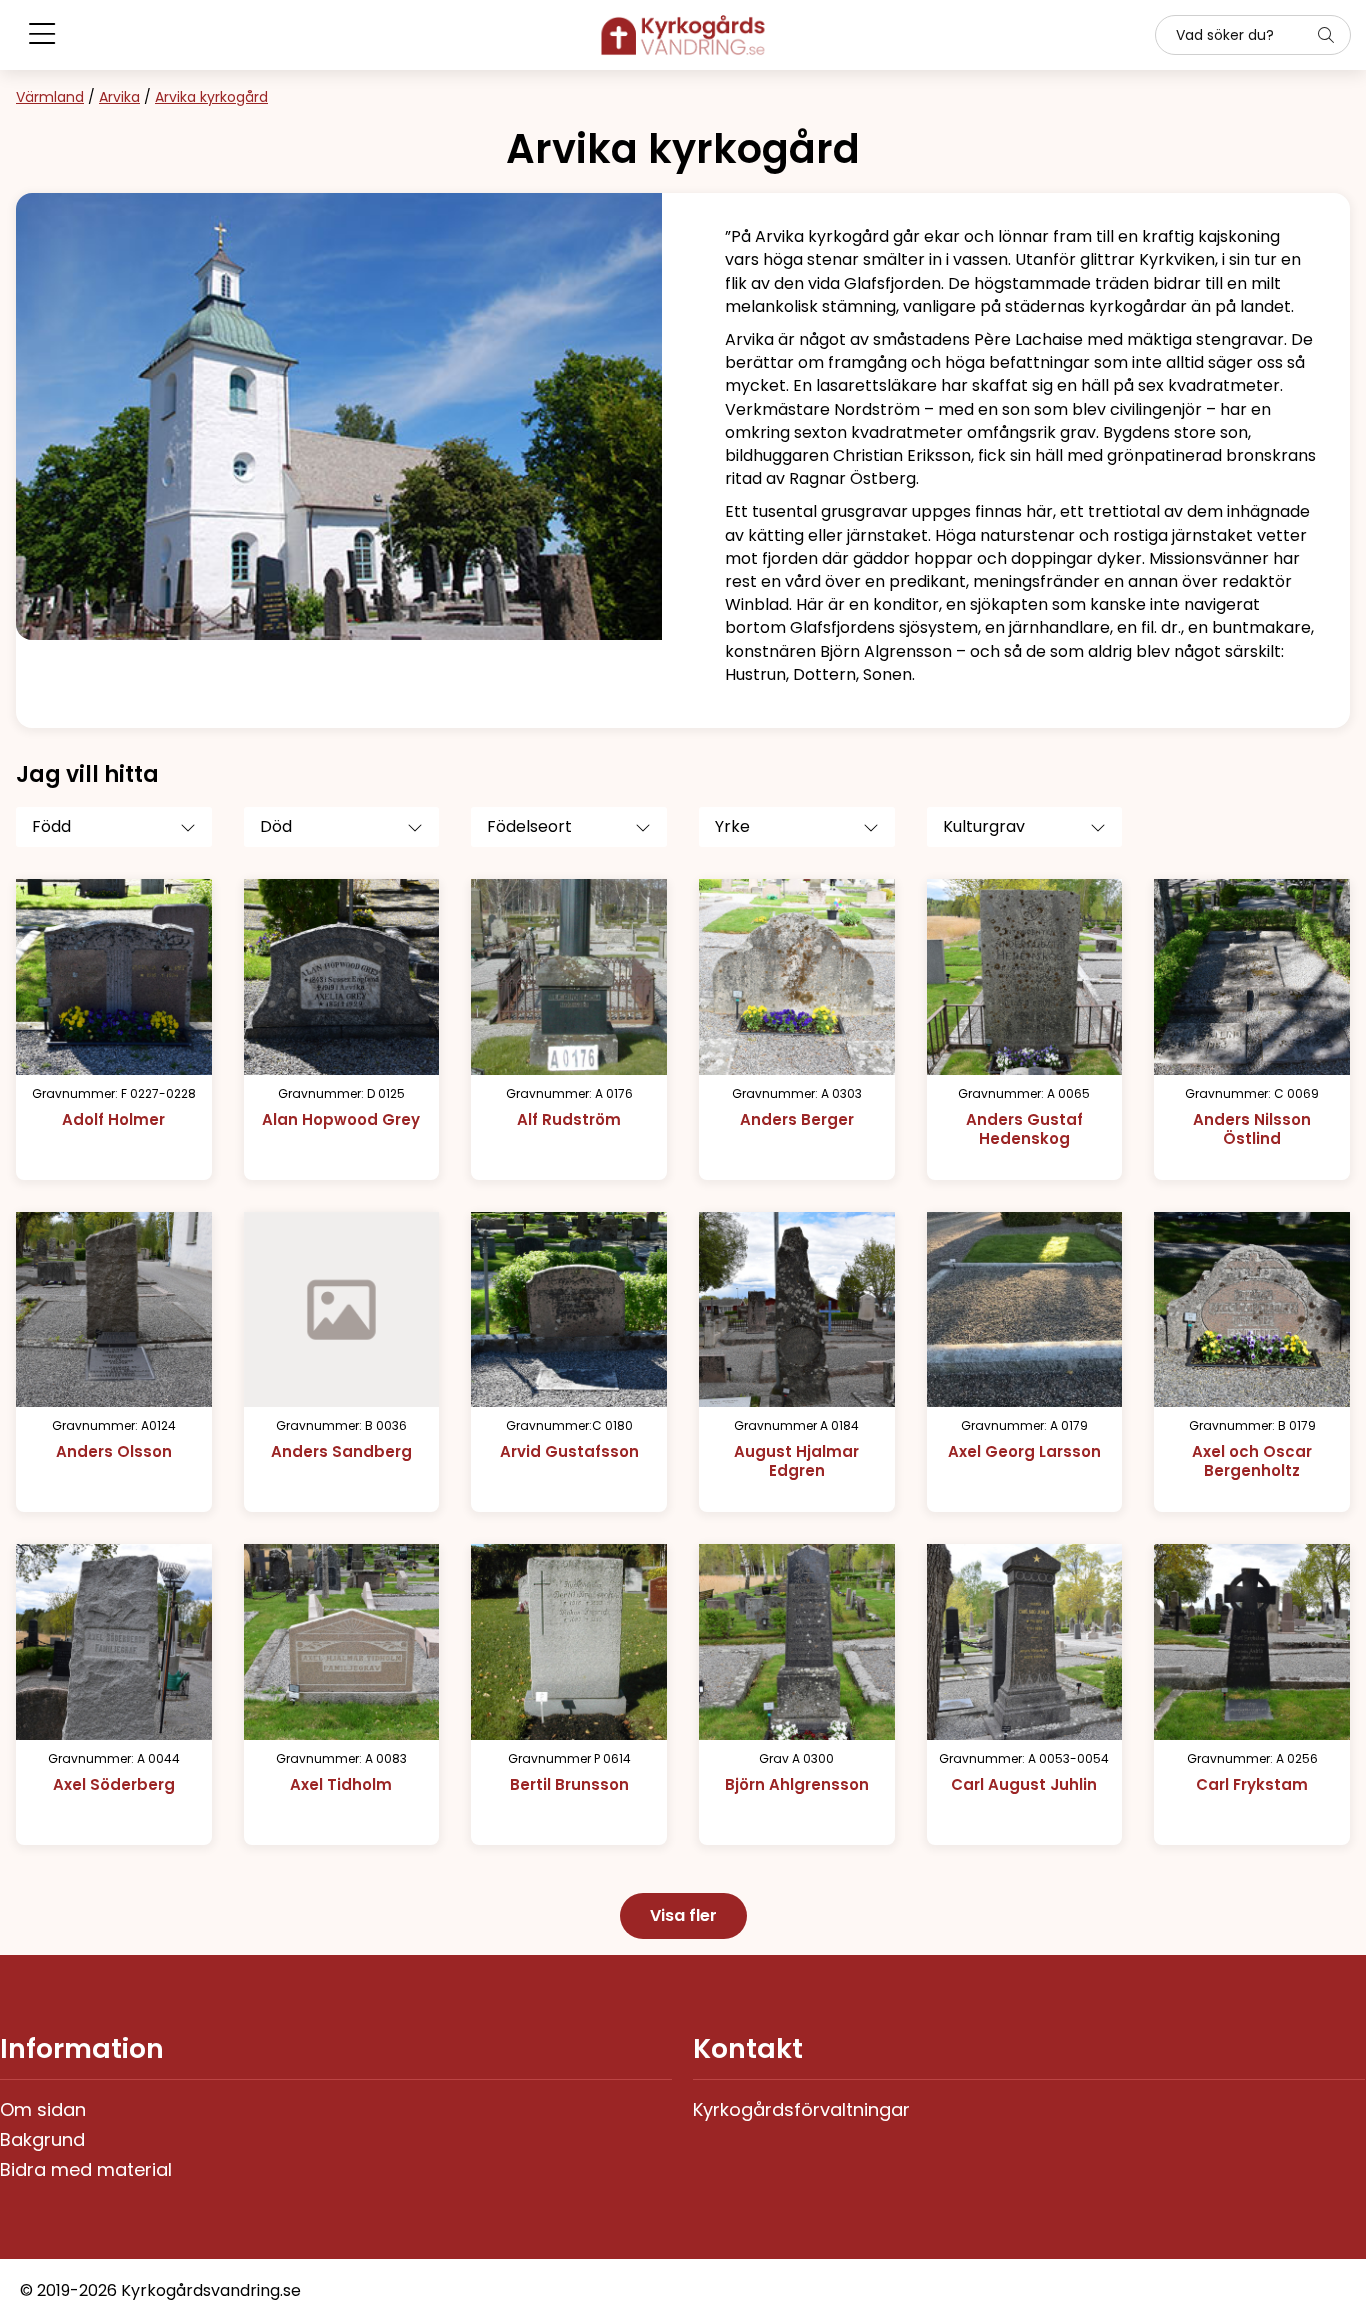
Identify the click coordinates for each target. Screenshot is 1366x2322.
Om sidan (43, 2109)
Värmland (50, 97)
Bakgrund (42, 2139)
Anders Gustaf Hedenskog (1024, 1129)
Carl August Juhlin (1024, 1784)
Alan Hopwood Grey (341, 1119)
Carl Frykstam (1252, 1784)
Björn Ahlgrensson (797, 1784)
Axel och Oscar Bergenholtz (1252, 1461)
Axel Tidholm (341, 1784)
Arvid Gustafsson (569, 1451)
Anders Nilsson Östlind (1252, 1129)
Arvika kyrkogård (211, 97)
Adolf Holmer (113, 1119)
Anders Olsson (114, 1451)
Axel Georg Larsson (1024, 1451)
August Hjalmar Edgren (796, 1461)
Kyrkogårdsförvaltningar (801, 2109)
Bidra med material (86, 2169)
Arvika (119, 97)
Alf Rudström (569, 1119)
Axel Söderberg (114, 1784)
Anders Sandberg (341, 1451)
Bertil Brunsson (569, 1784)
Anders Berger (797, 1119)
